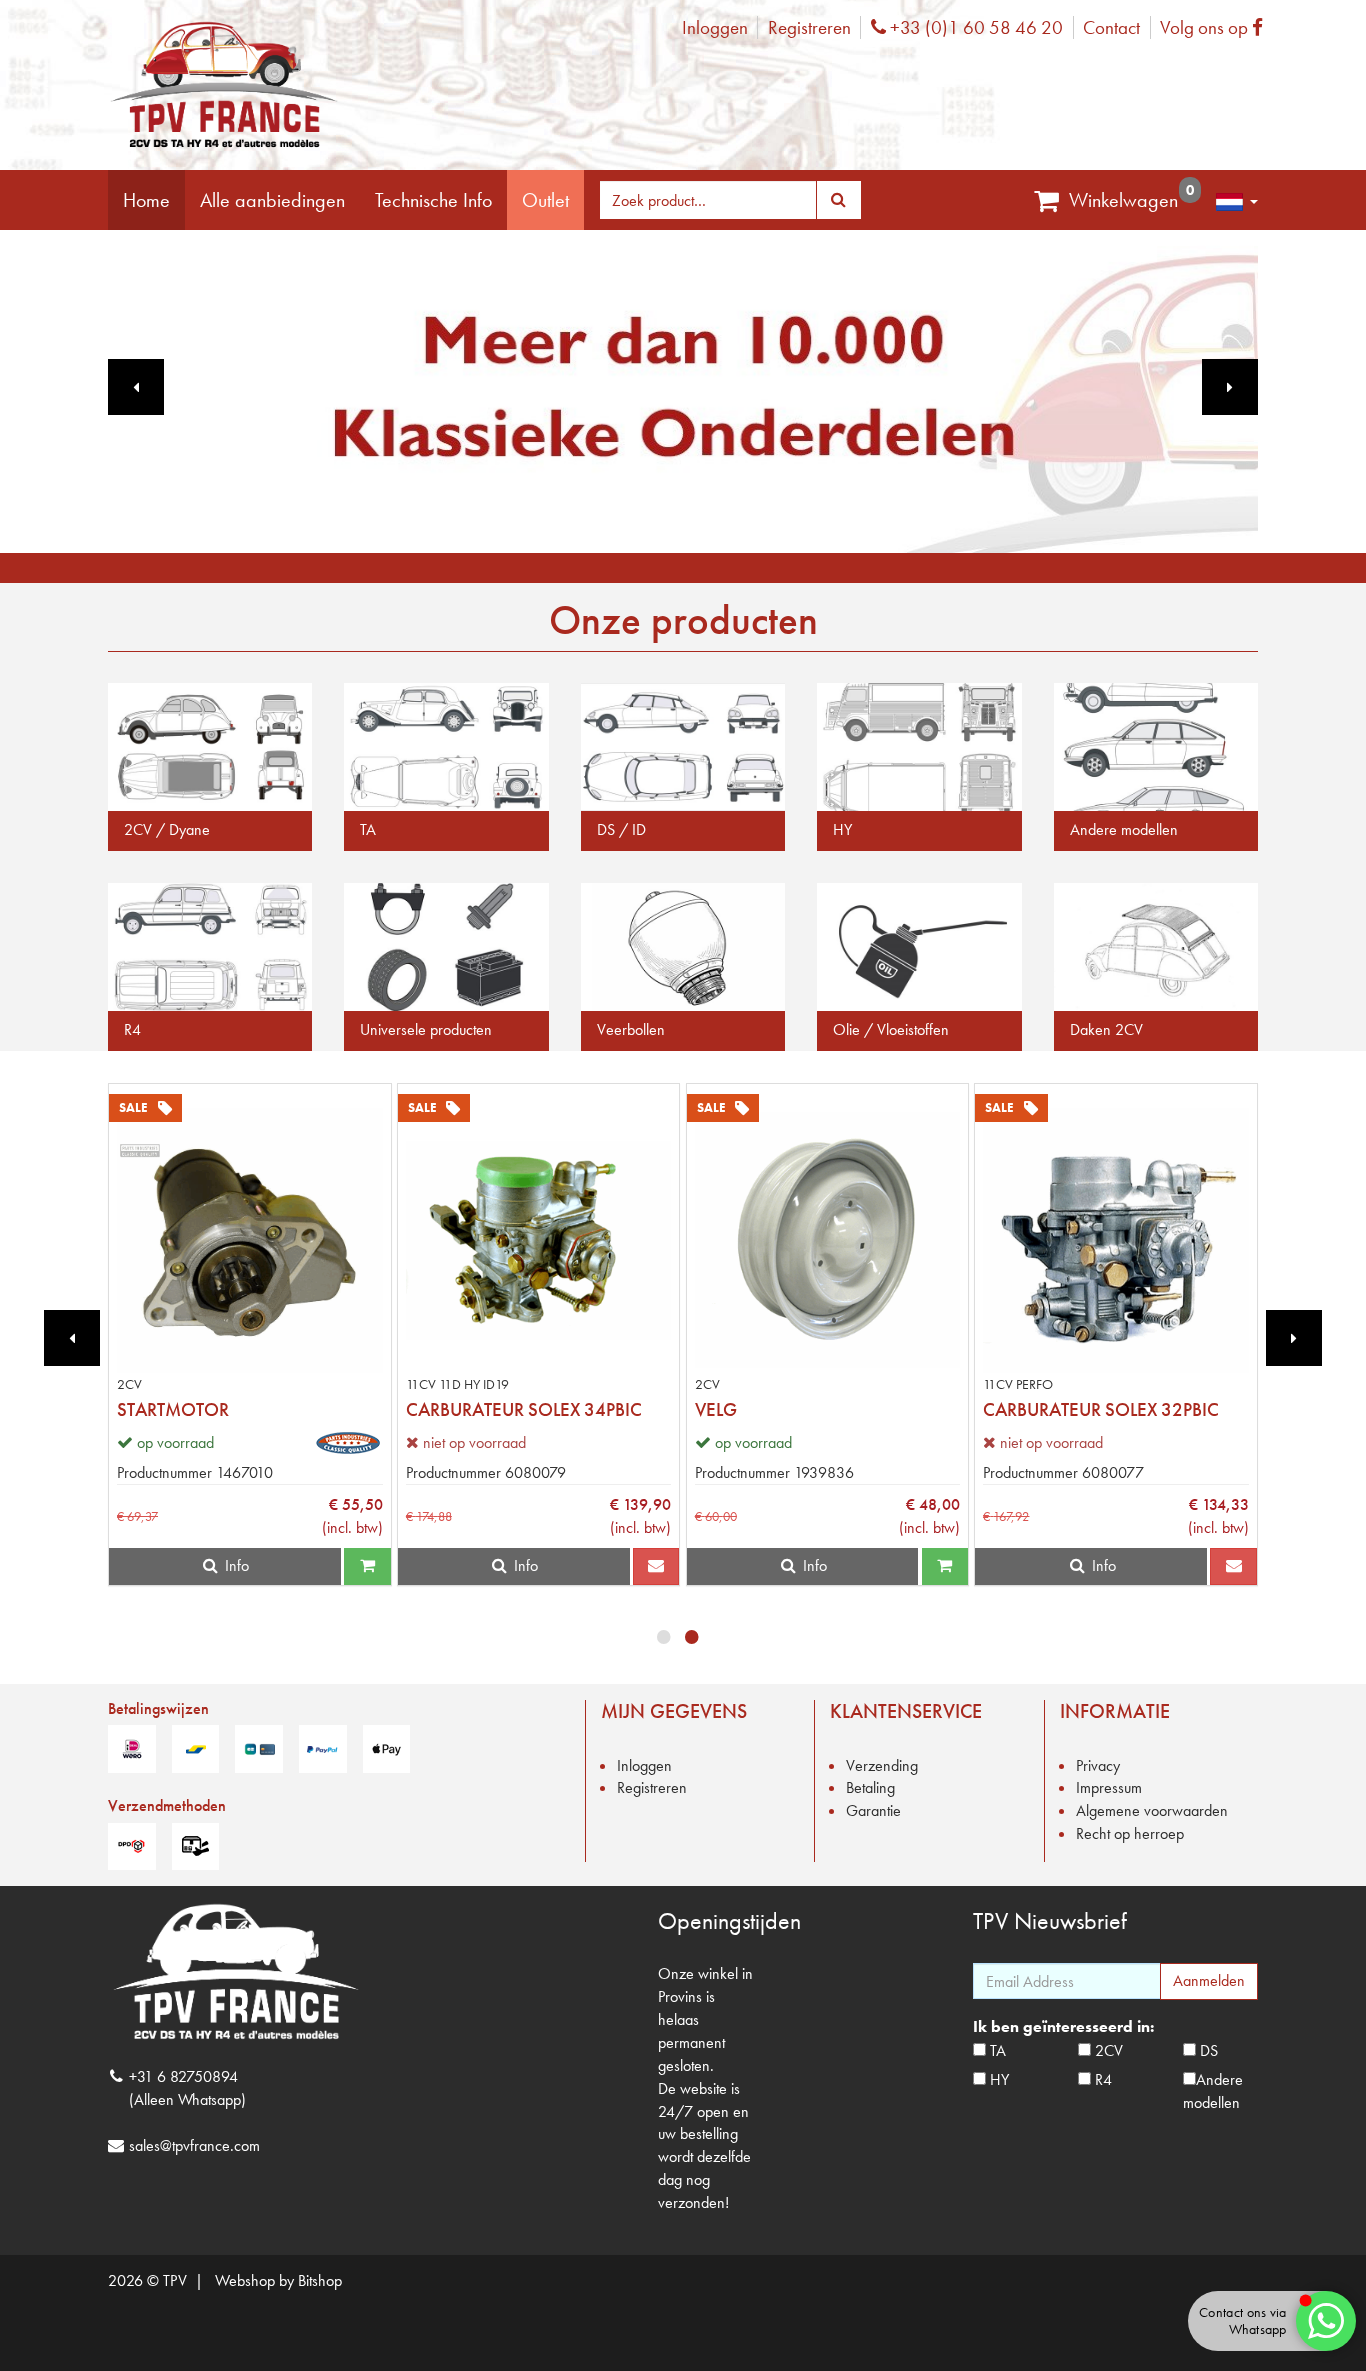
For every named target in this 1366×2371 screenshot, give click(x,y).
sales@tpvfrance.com (194, 2145)
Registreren (809, 27)
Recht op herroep (1130, 1833)
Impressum (1109, 1787)
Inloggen (715, 27)
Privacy (1098, 1765)
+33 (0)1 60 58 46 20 (974, 27)
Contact (1111, 27)
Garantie (873, 1810)
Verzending (882, 1765)
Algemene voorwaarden (1152, 1810)
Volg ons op (1216, 27)
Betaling (870, 1787)
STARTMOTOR (173, 1409)
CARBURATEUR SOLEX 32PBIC (1101, 1409)
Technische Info (433, 200)
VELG (716, 1409)
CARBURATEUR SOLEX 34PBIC (524, 1409)
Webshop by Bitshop (278, 2280)
